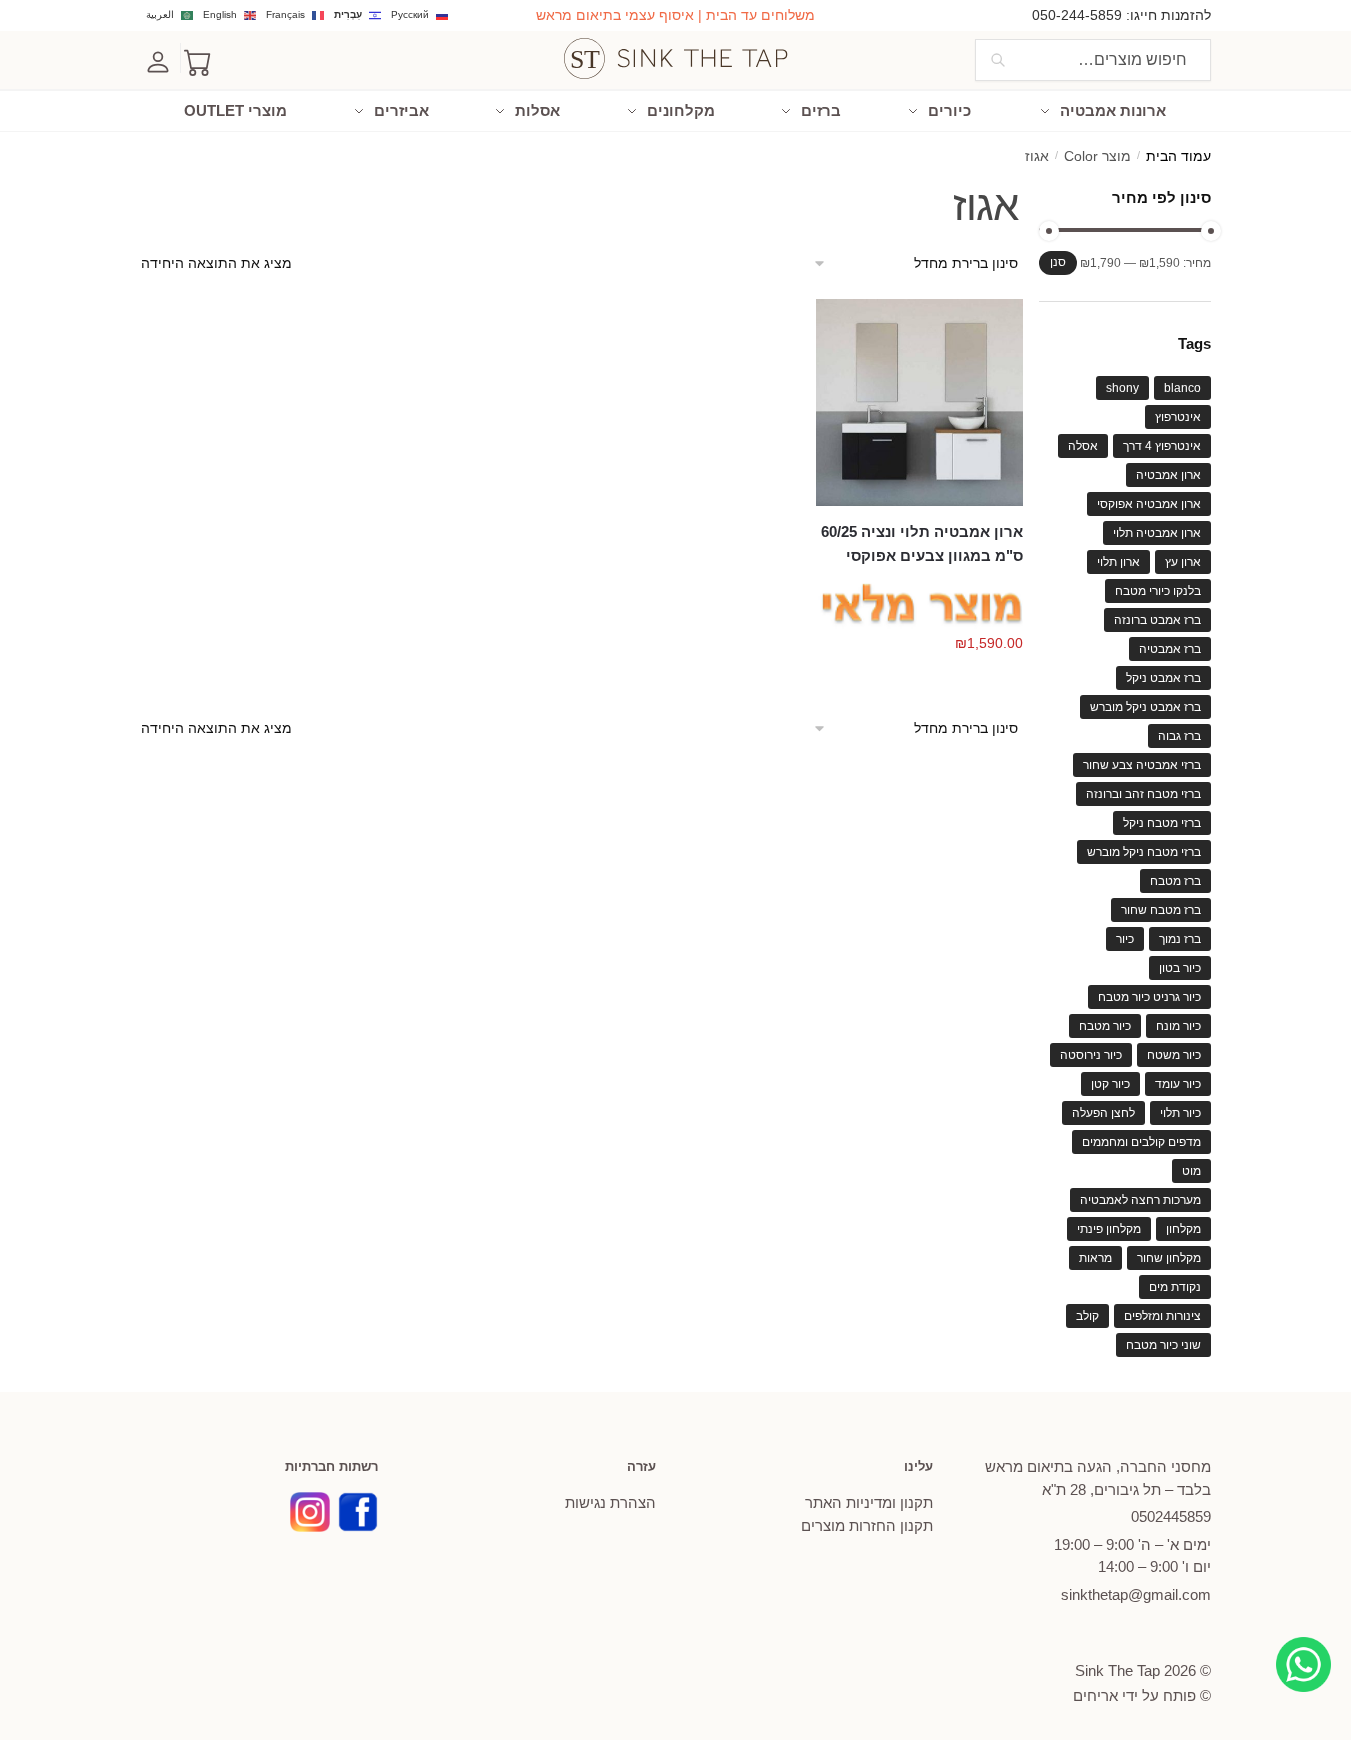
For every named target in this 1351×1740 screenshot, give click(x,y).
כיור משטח (1174, 1055)
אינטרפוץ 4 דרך (1162, 446)
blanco (1182, 388)
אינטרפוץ (1178, 417)
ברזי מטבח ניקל (1162, 823)
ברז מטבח (1175, 881)
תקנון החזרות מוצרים (867, 1525)
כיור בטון (1180, 968)
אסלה (1083, 446)
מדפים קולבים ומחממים (1141, 1142)
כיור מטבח (1105, 1026)
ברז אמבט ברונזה (1157, 620)
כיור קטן (1110, 1084)
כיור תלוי (1180, 1113)
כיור (1125, 939)
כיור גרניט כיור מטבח (1149, 997)
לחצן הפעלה (1103, 1113)
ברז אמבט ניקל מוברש (1145, 707)
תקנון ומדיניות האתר (869, 1502)
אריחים (1095, 1695)
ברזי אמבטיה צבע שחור (1142, 765)
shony (1122, 388)
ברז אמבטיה (1170, 649)
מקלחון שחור (1169, 1258)
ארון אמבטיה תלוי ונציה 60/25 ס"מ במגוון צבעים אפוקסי (922, 543)
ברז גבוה (1179, 736)
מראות (1095, 1258)
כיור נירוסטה (1091, 1055)
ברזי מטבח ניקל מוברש (1144, 852)
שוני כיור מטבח (1163, 1345)
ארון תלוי (1118, 562)
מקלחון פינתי (1109, 1229)
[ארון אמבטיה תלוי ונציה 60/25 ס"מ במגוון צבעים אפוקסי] (919, 402)
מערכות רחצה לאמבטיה (1140, 1200)
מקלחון (1183, 1229)
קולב (1087, 1316)
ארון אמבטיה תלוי (1157, 533)
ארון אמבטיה (1168, 475)
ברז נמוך (1180, 939)
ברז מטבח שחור (1161, 910)
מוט (1191, 1171)
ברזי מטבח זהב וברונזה (1143, 794)
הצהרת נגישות (610, 1502)
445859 (1171, 1516)
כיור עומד (1178, 1084)
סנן (1058, 262)
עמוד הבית (1178, 156)
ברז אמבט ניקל (1163, 678)
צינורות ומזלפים (1162, 1316)
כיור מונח (1178, 1026)
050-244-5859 (1077, 15)
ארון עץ (1183, 562)
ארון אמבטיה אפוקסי (1149, 504)
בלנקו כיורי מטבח (1158, 591)
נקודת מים (1175, 1287)
